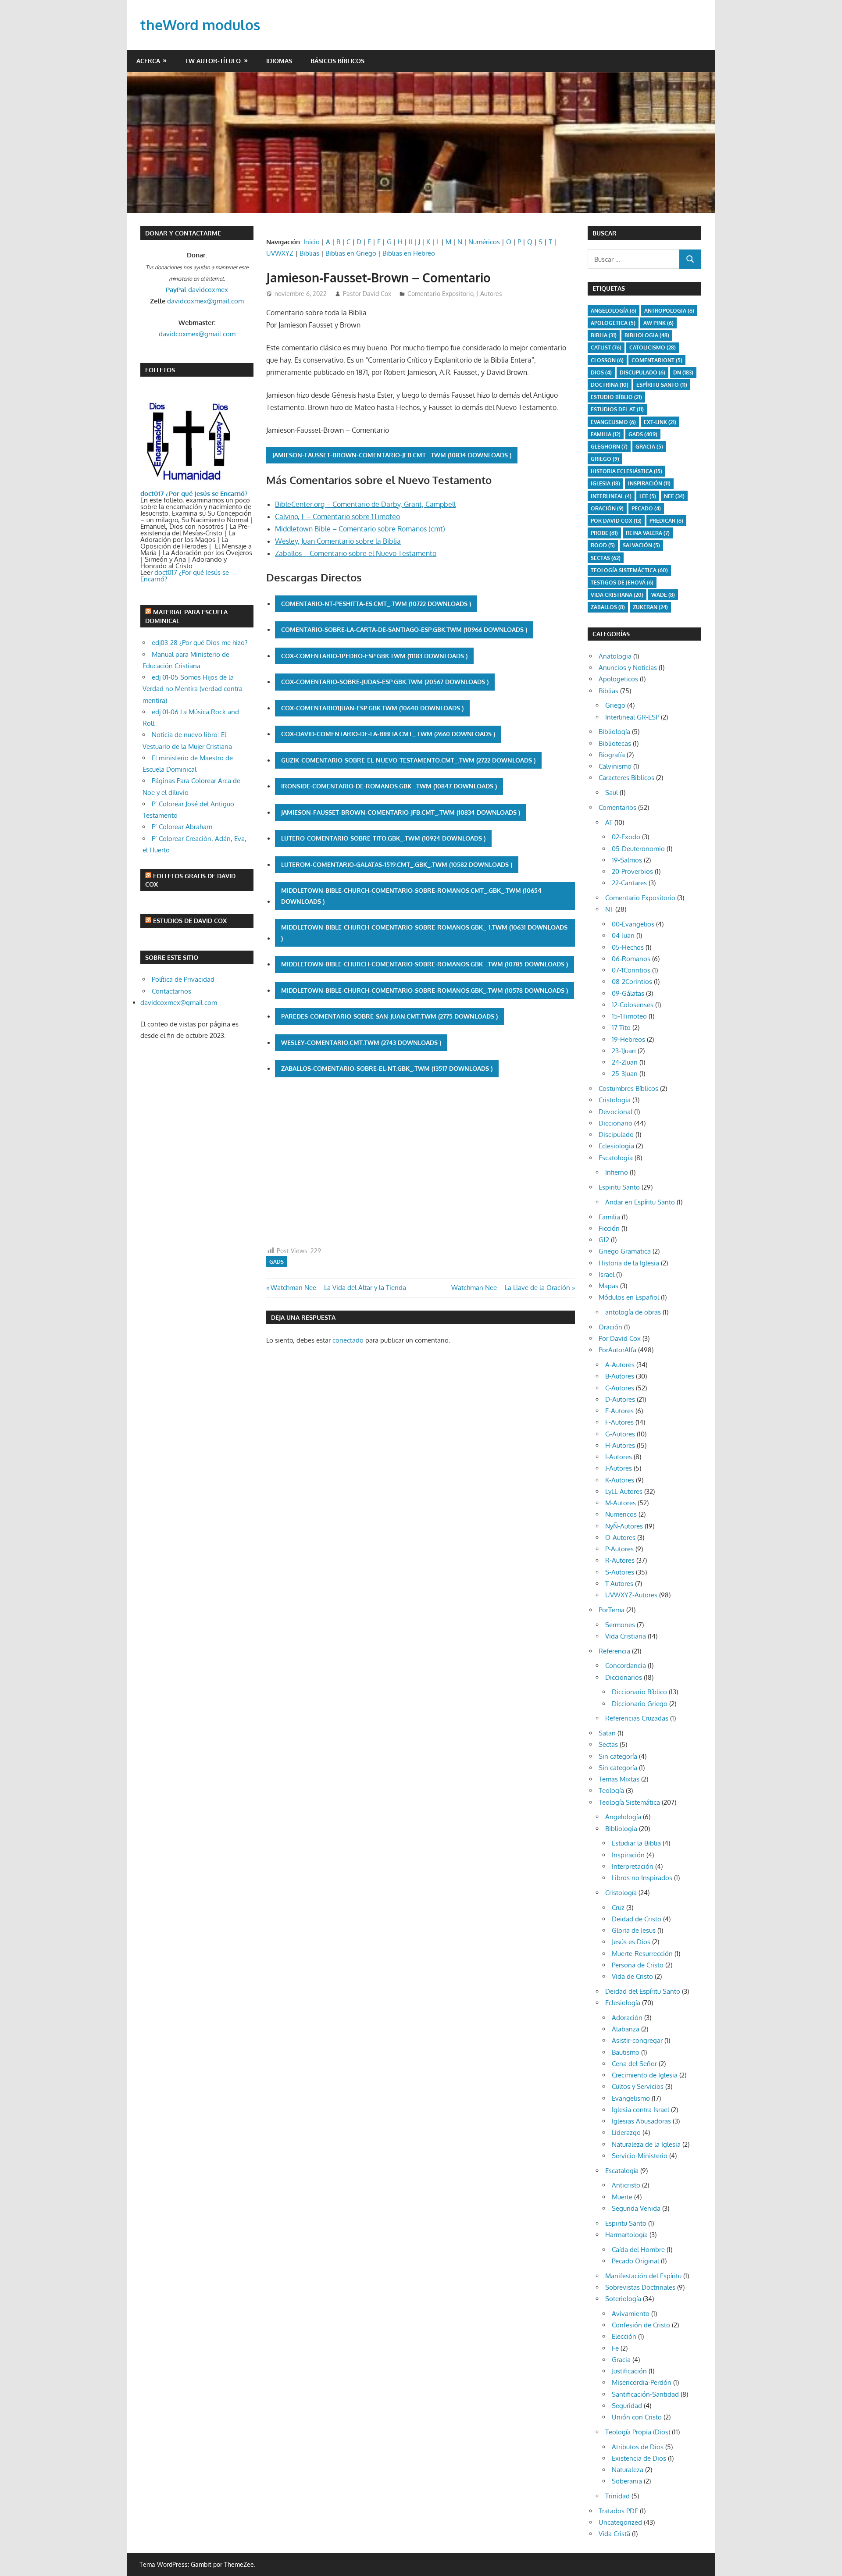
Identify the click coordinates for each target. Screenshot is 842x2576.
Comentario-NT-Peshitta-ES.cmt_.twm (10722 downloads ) (376, 604)
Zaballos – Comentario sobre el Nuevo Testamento (356, 553)
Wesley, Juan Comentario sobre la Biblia (338, 541)
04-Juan (623, 935)
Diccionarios (624, 1677)
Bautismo (626, 2052)
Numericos (621, 1514)
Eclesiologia (616, 1146)
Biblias (309, 253)
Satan (607, 1733)
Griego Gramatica (625, 1251)
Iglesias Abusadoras (641, 2121)
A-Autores (620, 1365)
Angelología (614, 311)
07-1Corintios (631, 970)
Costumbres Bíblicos (628, 1088)
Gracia (621, 2360)
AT (609, 822)
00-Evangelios (633, 924)
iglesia (605, 483)
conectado (348, 1340)
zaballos (608, 607)
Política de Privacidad (183, 979)
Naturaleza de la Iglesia (646, 2144)
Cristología (621, 1893)
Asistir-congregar (637, 2040)
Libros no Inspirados (642, 1878)
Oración (607, 508)
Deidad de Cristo (637, 1919)
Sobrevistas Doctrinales (640, 2287)
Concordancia (626, 1666)
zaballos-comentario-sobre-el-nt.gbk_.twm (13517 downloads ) (387, 1068)
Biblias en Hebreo (409, 253)
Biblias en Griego (351, 253)
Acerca (148, 61)
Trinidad (617, 2496)
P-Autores (619, 1549)
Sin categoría (618, 1756)
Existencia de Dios (639, 2458)
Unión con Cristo (637, 2417)
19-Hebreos (628, 1039)
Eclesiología (623, 2003)
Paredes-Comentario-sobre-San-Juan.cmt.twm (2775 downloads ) (389, 1016)
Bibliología (614, 732)
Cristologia (615, 1100)
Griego (605, 459)
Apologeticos (618, 679)
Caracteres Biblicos (626, 778)
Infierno (617, 1172)
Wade (663, 595)
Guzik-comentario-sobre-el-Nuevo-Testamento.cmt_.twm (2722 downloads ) (408, 760)
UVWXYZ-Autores (631, 1595)
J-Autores (489, 294)
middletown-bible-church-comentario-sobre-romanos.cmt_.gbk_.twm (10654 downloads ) (411, 896)
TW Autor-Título (213, 61)
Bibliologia (647, 335)
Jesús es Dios (631, 1942)
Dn (683, 372)
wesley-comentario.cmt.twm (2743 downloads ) (361, 1042)
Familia (609, 1217)
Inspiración (649, 483)
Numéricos (484, 242)
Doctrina (610, 385)
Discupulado (642, 372)
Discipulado (616, 1135)
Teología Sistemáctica (629, 570)
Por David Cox (616, 521)
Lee (648, 496)
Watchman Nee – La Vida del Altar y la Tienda (338, 1288)
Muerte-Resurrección (642, 1954)
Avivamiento (631, 2314)
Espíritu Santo (662, 385)
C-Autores (620, 1388)
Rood (603, 545)
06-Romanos (631, 959)
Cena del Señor (634, 2064)
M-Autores (621, 1503)
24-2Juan (625, 1062)
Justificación (629, 2371)
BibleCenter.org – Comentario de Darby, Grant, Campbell (365, 504)
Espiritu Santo (619, 1187)
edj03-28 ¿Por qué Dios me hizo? (200, 643)
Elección (624, 2336)
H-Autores (620, 1445)
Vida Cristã (614, 2534)
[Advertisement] (421, 1162)
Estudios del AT (617, 409)
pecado (646, 508)
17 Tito (621, 1028)
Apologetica (613, 323)
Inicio (312, 242)
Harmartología (626, 2235)
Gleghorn (609, 447)
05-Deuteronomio (638, 849)
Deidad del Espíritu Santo (643, 1991)
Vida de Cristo (632, 1976)
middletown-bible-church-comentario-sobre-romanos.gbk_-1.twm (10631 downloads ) (424, 933)
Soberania (627, 2481)
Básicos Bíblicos (337, 61)
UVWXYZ (280, 253)
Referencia (614, 1651)
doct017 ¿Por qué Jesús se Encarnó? (185, 576)
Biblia (604, 335)
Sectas (606, 558)
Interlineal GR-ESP (632, 717)
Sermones (620, 1625)
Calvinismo (615, 766)
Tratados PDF (618, 2511)
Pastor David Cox (367, 294)
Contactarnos (171, 991)
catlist (606, 347)
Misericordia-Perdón (642, 2382)
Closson (607, 360)
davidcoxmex (197, 290)
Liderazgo (626, 2132)
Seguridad (627, 2406)
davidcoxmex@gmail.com (205, 301)
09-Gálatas (628, 993)
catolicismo (653, 347)
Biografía (612, 755)
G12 (604, 1240)
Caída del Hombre (638, 2250)
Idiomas (279, 61)
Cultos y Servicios (638, 2086)
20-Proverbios (632, 871)
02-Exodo (626, 837)
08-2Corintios (632, 982)
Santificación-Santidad (645, 2394)
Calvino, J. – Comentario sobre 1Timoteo (337, 517)
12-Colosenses (633, 1005)
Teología (611, 1790)
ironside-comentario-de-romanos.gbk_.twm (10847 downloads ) (389, 786)
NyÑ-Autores (624, 1526)
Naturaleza (628, 2470)
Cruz (618, 1908)
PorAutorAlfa (617, 1350)
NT (609, 909)
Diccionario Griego (640, 1704)
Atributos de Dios (638, 2447)
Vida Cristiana (617, 595)
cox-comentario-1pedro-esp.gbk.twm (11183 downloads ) (374, 656)
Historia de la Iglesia (629, 1263)
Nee (674, 496)
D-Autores (620, 1399)
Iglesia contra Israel (640, 2110)
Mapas (608, 1286)
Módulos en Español (629, 1297)
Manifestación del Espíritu (643, 2276)
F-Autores (619, 1422)
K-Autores (620, 1480)
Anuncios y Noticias (628, 668)
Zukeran (650, 607)
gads (277, 1262)
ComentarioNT (657, 360)
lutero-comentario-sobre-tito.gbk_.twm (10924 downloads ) (383, 838)
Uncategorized (620, 2522)
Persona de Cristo (638, 1965)
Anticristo (626, 2185)
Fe (615, 2348)
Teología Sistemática (629, 1802)
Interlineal (611, 496)
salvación (641, 545)
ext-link (660, 422)
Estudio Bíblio (616, 397)
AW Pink (658, 323)
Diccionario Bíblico (639, 1692)
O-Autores (620, 1537)
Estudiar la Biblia (636, 1843)
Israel (607, 1274)
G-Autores (620, 1434)
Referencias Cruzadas (637, 1718)
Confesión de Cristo (641, 2325)
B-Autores (620, 1376)
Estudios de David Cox (190, 921)
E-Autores (619, 1411)
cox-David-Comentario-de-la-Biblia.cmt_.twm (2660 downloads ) (388, 734)
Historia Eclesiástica (626, 471)
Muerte (622, 2197)
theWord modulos (200, 25)
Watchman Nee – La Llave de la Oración (511, 1288)
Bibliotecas (615, 743)
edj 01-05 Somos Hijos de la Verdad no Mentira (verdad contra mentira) (193, 689)
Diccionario (615, 1123)
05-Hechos (628, 947)
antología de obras (633, 1312)
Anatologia (615, 656)
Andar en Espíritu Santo (640, 1202)
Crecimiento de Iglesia (645, 2075)
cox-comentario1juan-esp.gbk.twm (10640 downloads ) (372, 708)
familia (606, 434)
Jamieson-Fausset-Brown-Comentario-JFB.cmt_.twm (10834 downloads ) (392, 455)
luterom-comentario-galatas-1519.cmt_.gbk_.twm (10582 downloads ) (397, 864)
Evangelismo (613, 422)
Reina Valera (648, 533)
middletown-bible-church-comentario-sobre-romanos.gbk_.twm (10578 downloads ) (425, 990)
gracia (649, 447)
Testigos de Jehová (622, 583)
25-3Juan (625, 1074)
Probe (604, 533)
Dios (601, 372)
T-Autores (619, 1584)
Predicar (666, 521)
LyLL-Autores (624, 1491)
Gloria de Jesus (634, 1930)
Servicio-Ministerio (640, 2156)
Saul (612, 793)
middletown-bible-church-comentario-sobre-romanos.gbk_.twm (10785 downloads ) (425, 964)
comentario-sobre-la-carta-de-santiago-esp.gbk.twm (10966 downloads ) (404, 629)
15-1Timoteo (629, 1016)
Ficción (609, 1228)
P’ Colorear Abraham (182, 827)
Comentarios (617, 807)
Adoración (627, 2018)
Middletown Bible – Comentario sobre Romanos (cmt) (360, 529)
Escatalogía (622, 2171)
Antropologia (669, 311)
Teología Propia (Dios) (638, 2432)
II (410, 242)
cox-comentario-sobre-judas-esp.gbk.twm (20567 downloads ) (385, 682)
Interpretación (633, 1866)
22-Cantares (629, 883)
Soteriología (623, 2299)
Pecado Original (635, 2261)
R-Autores (620, 1560)
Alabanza (626, 2029)
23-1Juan (624, 1051)
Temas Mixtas (619, 1779)
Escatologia (616, 1158)
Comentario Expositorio (440, 294)
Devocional (615, 1112)
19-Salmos (627, 860)
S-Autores (620, 1572)
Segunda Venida (636, 2208)
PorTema (612, 1610)
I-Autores (619, 1457)
